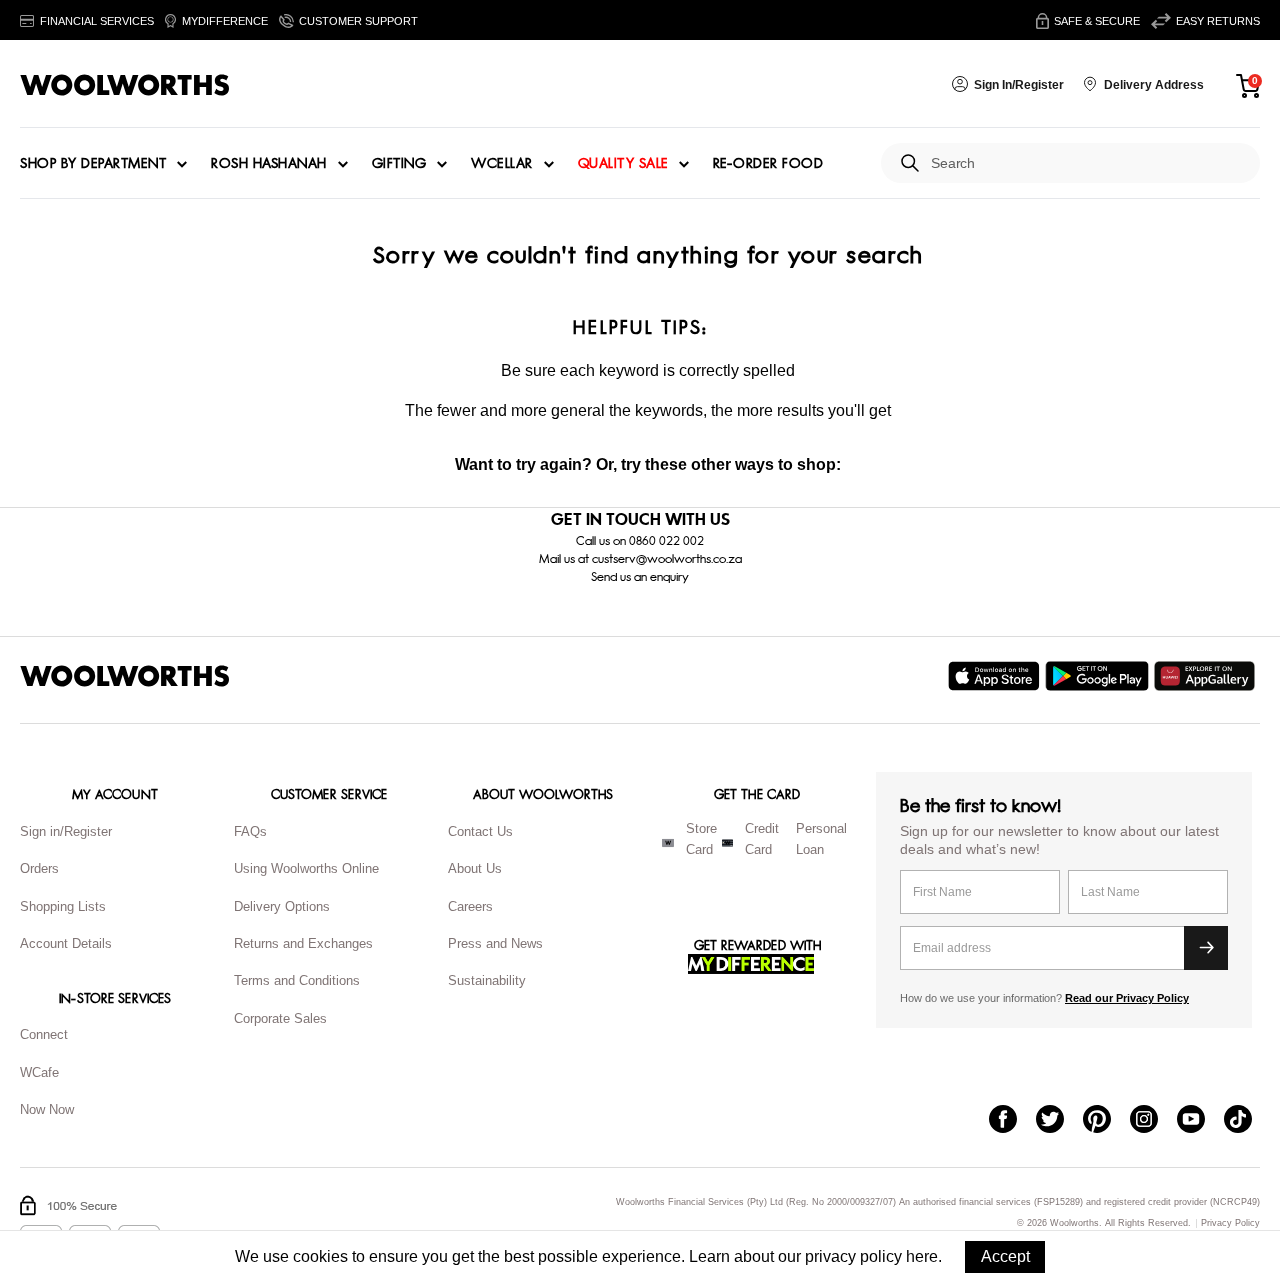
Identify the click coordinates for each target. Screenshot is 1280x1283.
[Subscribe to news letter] (1206, 948)
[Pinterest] (1106, 1121)
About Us (475, 868)
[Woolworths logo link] (125, 85)
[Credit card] (727, 843)
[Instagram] (1153, 1121)
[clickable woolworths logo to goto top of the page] (125, 676)
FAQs (250, 831)
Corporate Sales (280, 1018)
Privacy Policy (1230, 1223)
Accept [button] (1005, 1256)
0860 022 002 (666, 541)
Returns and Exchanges (303, 943)
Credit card (762, 839)
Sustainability (487, 980)
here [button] (922, 1256)
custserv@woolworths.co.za (667, 559)
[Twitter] (1059, 1121)
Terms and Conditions (297, 980)
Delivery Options (282, 906)
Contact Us (480, 831)
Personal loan (821, 839)
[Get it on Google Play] (1099, 676)
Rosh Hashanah (269, 164)
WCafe (39, 1072)
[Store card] (668, 843)
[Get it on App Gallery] (1207, 676)
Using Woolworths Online (306, 868)
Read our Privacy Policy (1127, 998)
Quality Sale (623, 164)
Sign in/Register (66, 831)
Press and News (495, 943)
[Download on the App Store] (996, 676)
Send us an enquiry (640, 577)
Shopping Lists (63, 906)
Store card (701, 839)
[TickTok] (1247, 1121)
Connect (44, 1034)
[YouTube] (1200, 1121)
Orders (39, 868)
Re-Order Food (768, 164)
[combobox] (1087, 163)
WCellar (502, 164)
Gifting (399, 164)
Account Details (66, 943)
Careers (470, 906)
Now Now (47, 1109)
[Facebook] (1012, 1121)
